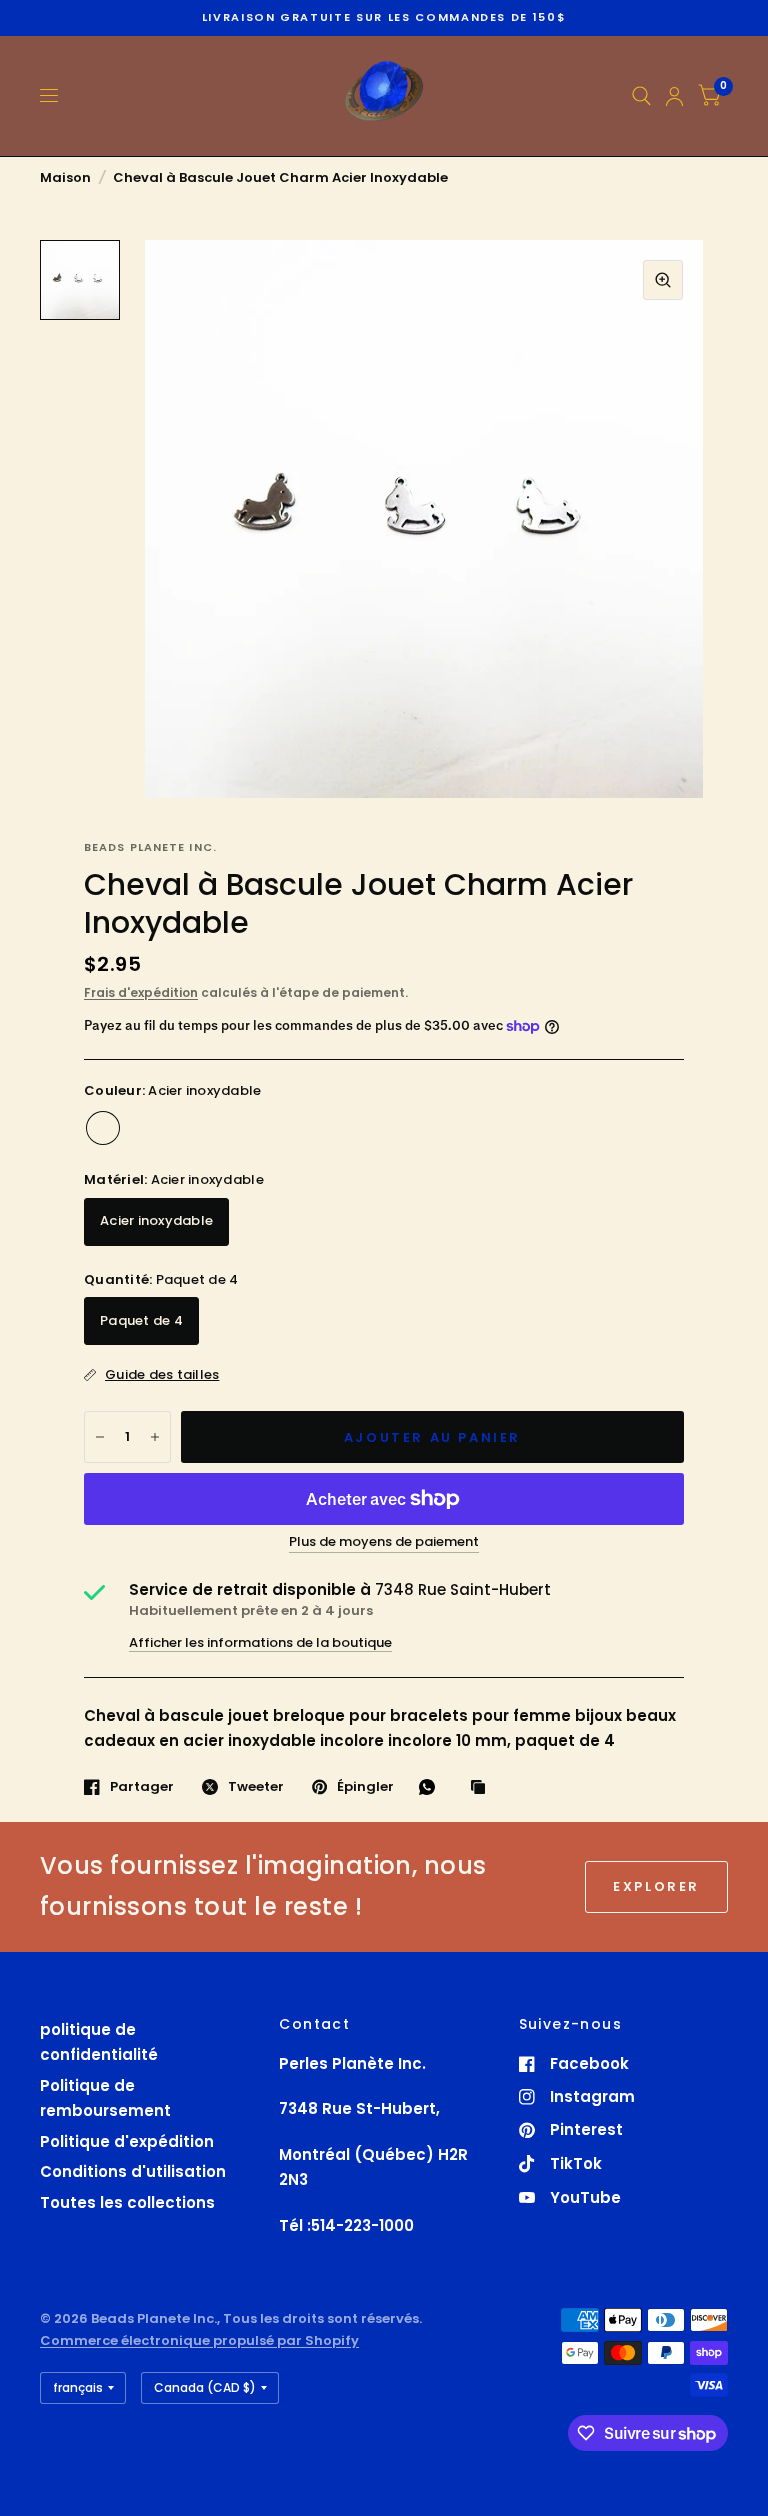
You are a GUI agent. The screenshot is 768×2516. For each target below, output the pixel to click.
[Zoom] (663, 280)
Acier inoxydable (103, 1128)
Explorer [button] (656, 1886)
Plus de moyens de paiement (384, 1542)
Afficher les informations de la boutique (260, 1642)
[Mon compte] (674, 96)
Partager (142, 1787)
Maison (65, 177)
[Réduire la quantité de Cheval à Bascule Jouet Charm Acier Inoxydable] (100, 1437)
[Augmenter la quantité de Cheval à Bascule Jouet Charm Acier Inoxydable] (155, 1437)
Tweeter (256, 1787)
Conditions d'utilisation (133, 2171)
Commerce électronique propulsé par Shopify (199, 2340)
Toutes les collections (127, 2202)
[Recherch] (641, 96)
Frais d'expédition (141, 992)
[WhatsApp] (432, 1787)
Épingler (365, 1787)
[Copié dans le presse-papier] (483, 1788)
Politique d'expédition (127, 2141)
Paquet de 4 (141, 1320)
